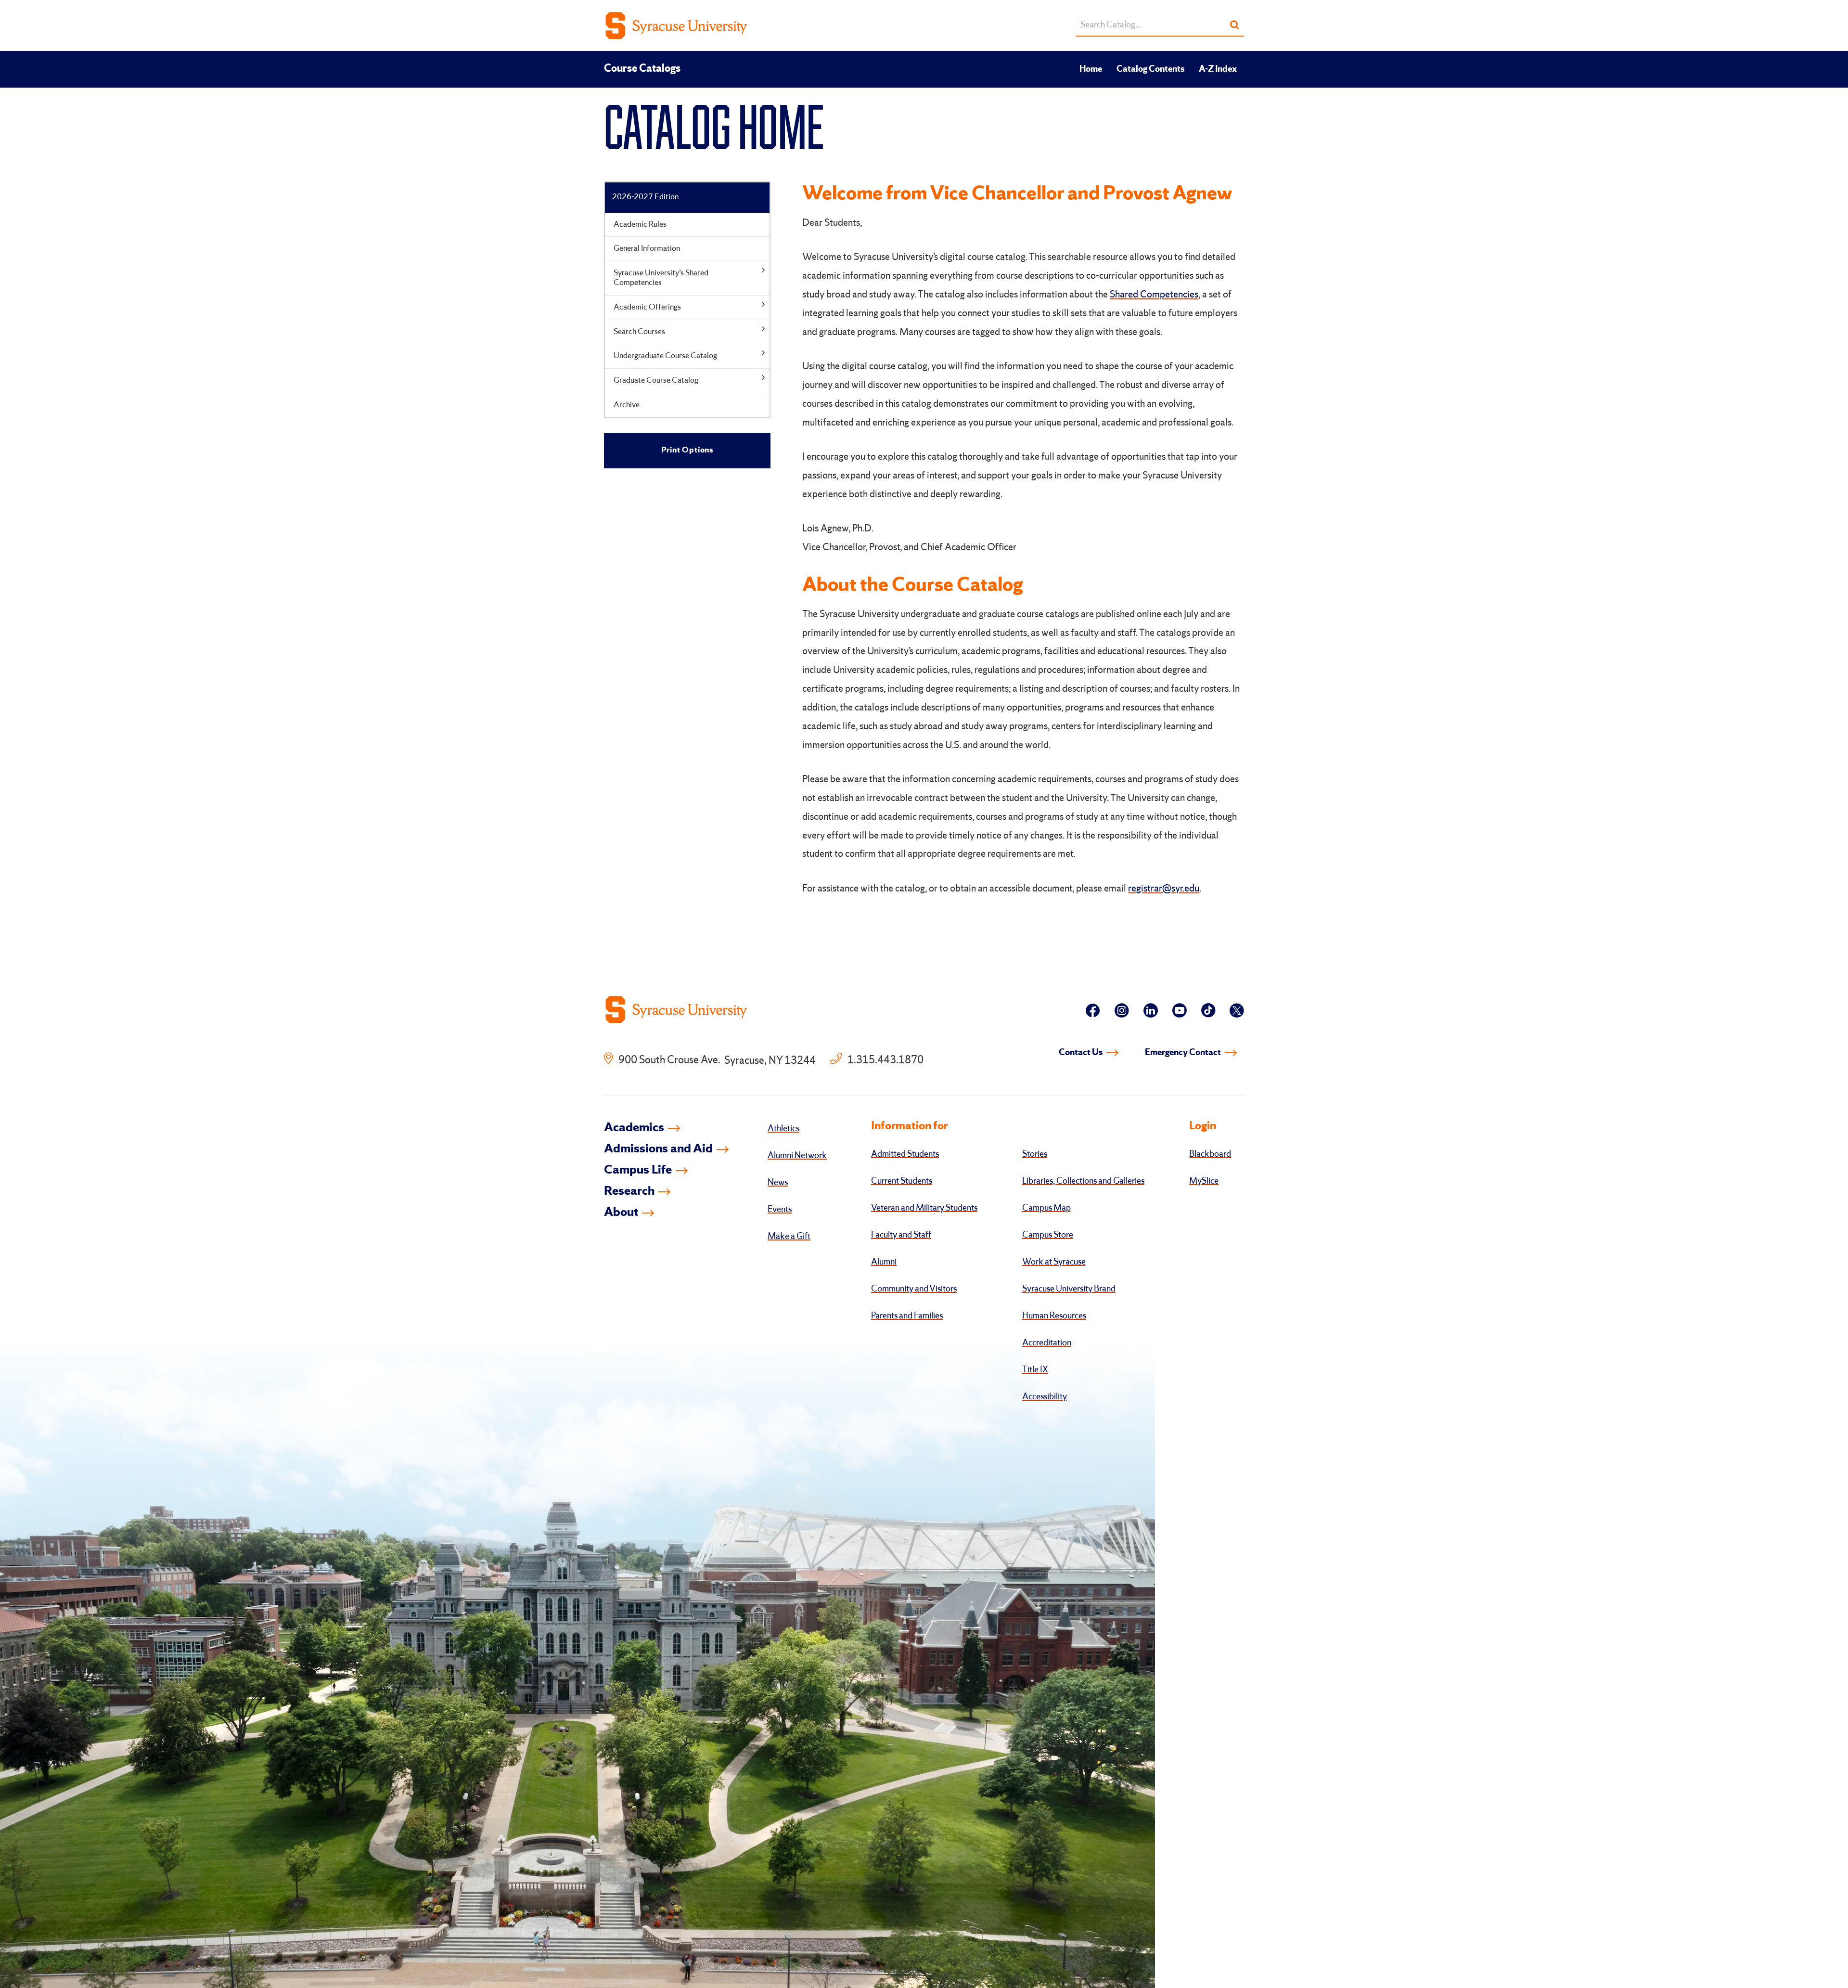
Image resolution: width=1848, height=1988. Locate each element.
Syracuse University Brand (1069, 1289)
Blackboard (1210, 1154)
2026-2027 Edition (645, 197)
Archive (627, 405)
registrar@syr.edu (1164, 889)
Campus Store (1048, 1235)
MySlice (1204, 1181)
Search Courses (639, 332)
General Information (647, 249)
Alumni (884, 1262)
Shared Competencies (1154, 295)
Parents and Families (907, 1316)
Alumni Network (797, 1156)
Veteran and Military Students (924, 1208)
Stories (1035, 1154)
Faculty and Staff (901, 1235)
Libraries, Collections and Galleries (1083, 1181)
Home (1091, 69)
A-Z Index (1218, 69)
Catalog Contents (1150, 69)
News (778, 1183)
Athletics (783, 1129)
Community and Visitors (914, 1289)
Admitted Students (905, 1154)
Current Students (902, 1181)
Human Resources (1054, 1316)
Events (780, 1210)
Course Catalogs (642, 69)
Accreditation (1047, 1343)
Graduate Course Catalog (656, 381)
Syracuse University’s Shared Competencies (661, 278)
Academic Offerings (647, 307)
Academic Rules (640, 225)
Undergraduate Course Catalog (665, 356)
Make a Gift (789, 1237)
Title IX (1035, 1370)
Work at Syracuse (1054, 1262)
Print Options (687, 450)
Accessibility (1045, 1397)
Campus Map (1046, 1208)
